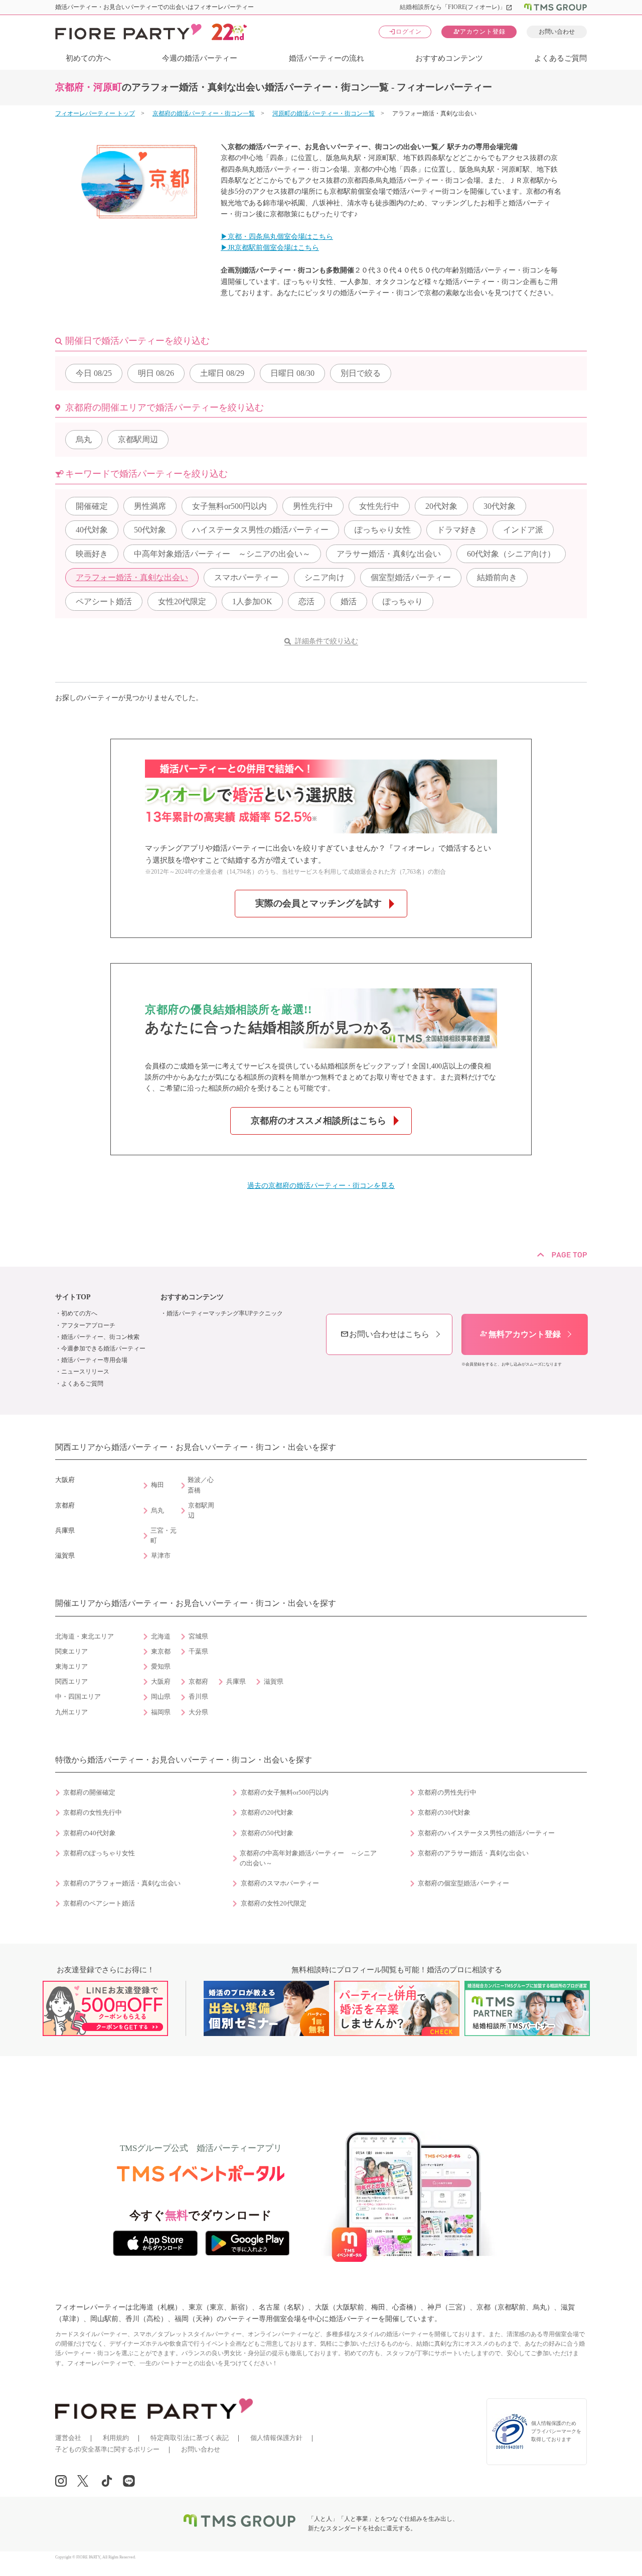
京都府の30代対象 (444, 1813)
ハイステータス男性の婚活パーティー (260, 530)
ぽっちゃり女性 (383, 530)
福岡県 (161, 1712)
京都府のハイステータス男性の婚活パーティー (486, 1833)
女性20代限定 (182, 601)
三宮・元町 (164, 1536)
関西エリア (71, 1682)
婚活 (349, 601)
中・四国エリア (78, 1697)
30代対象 (500, 506)
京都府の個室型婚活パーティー (463, 1883)
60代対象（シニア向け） (511, 554)
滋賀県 (274, 1682)
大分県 (198, 1712)
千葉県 (198, 1652)
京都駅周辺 (138, 439)
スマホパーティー (246, 577)
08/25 (94, 373)
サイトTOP (73, 1297)
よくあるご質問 (560, 58)
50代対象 (150, 530)
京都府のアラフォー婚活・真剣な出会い (122, 1883)
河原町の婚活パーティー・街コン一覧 (324, 113)
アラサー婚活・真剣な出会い (389, 554)
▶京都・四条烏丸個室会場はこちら (277, 237)
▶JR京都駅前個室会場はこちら (270, 248)
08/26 (156, 373)
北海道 (161, 1637)
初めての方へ (88, 58)
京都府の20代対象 (267, 1813)
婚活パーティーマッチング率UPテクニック (225, 1313)
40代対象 (92, 530)
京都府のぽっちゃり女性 (99, 1853)
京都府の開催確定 (89, 1793)
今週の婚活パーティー (200, 58)
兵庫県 (236, 1682)
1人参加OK (252, 601)
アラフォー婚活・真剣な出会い (132, 577)
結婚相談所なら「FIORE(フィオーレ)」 (456, 7)
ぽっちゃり (403, 601)
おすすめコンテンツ (449, 58)
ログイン (405, 31)
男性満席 (150, 506)
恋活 (306, 601)
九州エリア (71, 1712)
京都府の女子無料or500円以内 (285, 1793)
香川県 (198, 1697)
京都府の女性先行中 (93, 1813)
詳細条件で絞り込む (327, 641)
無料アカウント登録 (520, 1334)
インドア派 (523, 530)
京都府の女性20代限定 (274, 1904)
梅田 (157, 1485)
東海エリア (71, 1667)
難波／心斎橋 (201, 1485)
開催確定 (92, 506)
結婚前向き (497, 577)
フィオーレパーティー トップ (95, 113)
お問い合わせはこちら (385, 1334)
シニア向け (325, 577)
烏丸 (84, 439)
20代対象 (441, 506)
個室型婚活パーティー (411, 577)
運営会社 (68, 2438)
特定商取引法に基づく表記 (190, 2438)
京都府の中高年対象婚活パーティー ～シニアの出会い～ (308, 1858)
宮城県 (198, 1637)
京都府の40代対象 (90, 1833)
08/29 (222, 373)
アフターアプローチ (88, 1325)
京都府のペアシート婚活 (99, 1904)
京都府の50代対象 (267, 1833)
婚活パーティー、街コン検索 (100, 1337)
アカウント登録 (479, 31)
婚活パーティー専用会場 (94, 1360)
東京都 (161, 1652)
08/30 (292, 373)
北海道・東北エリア (85, 1637)
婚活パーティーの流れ (327, 58)
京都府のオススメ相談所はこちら (318, 1121)
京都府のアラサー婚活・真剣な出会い (473, 1853)
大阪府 (161, 1682)
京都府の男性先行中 (447, 1793)
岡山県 (161, 1697)
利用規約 (116, 2438)
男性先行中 (313, 506)
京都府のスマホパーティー (280, 1883)
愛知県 (161, 1667)
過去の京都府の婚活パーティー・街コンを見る (321, 1186)
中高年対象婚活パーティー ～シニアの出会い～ (222, 554)
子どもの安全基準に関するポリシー (107, 2449)
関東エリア (71, 1652)
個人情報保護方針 (276, 2438)
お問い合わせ (557, 32)
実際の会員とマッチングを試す (318, 903)
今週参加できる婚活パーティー (103, 1348)
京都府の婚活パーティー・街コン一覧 (204, 113)
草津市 (161, 1556)
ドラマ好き (457, 530)
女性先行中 (379, 506)
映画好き (92, 554)
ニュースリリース (85, 1372)
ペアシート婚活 (104, 601)
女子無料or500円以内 (229, 506)
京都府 (198, 1682)
